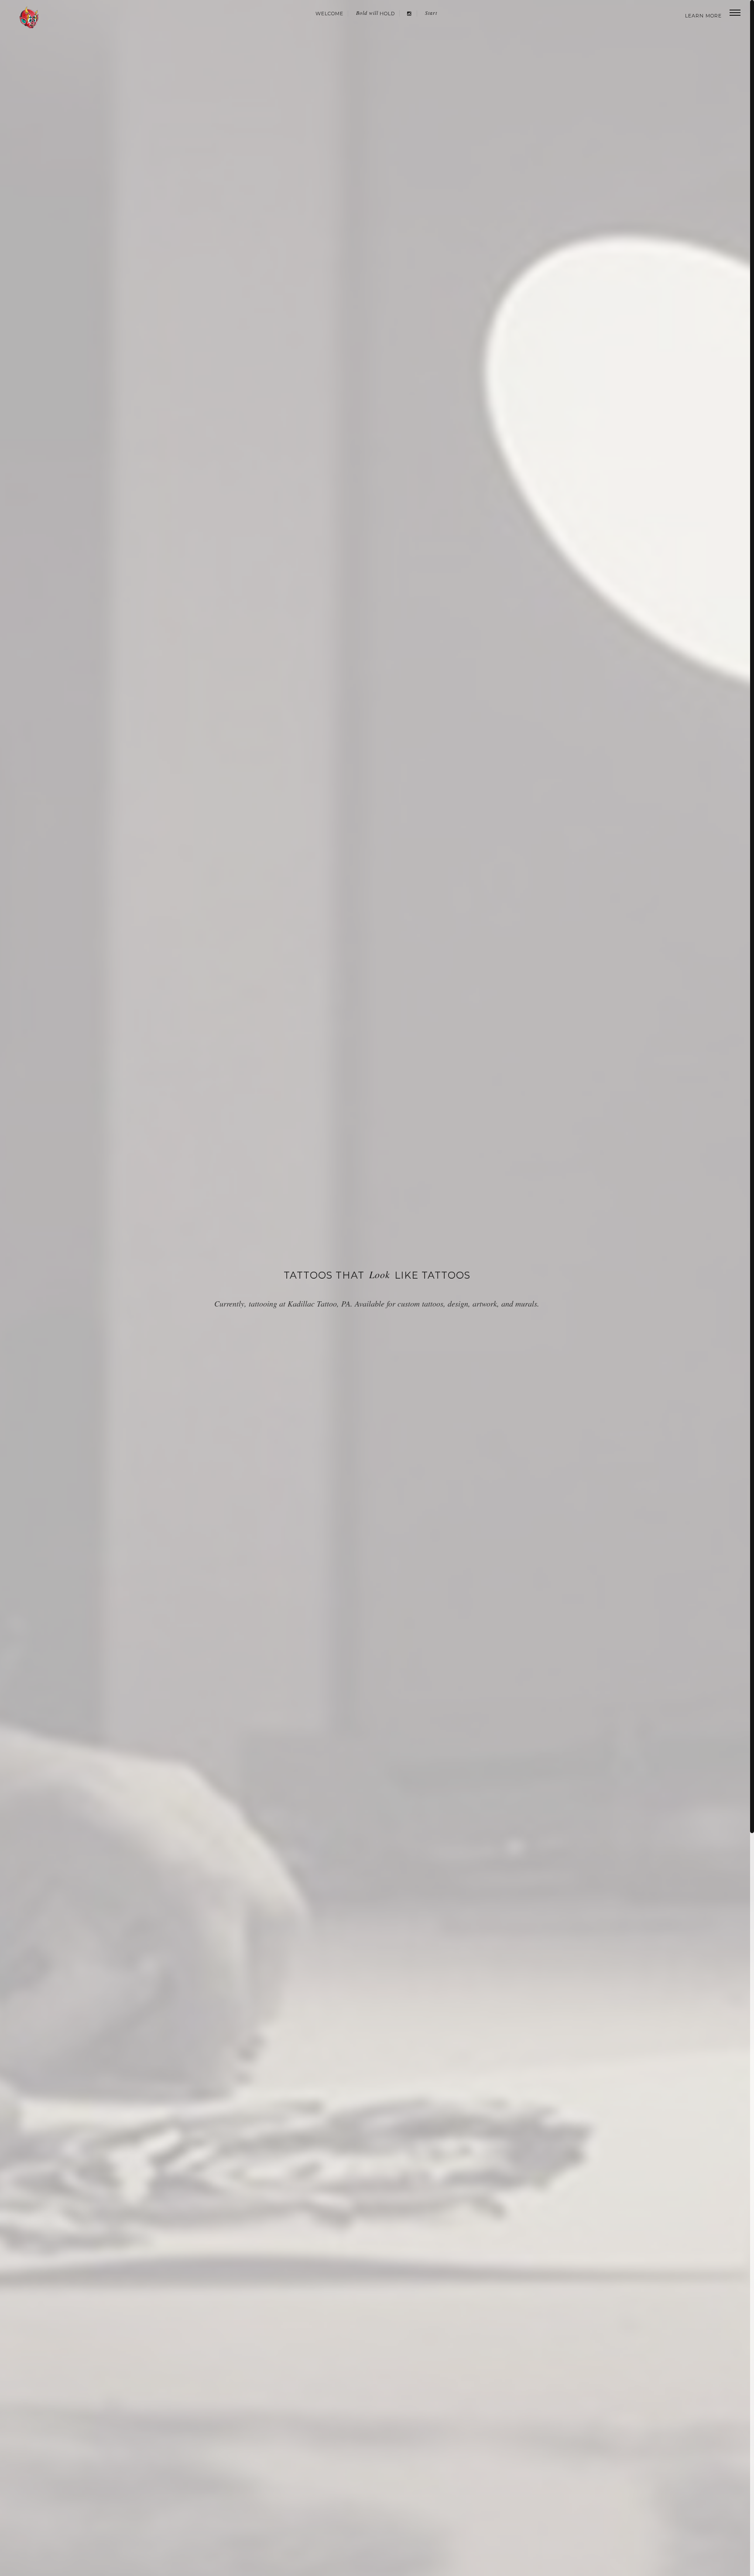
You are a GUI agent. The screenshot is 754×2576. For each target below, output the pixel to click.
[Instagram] (409, 14)
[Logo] (30, 17)
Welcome (329, 14)
